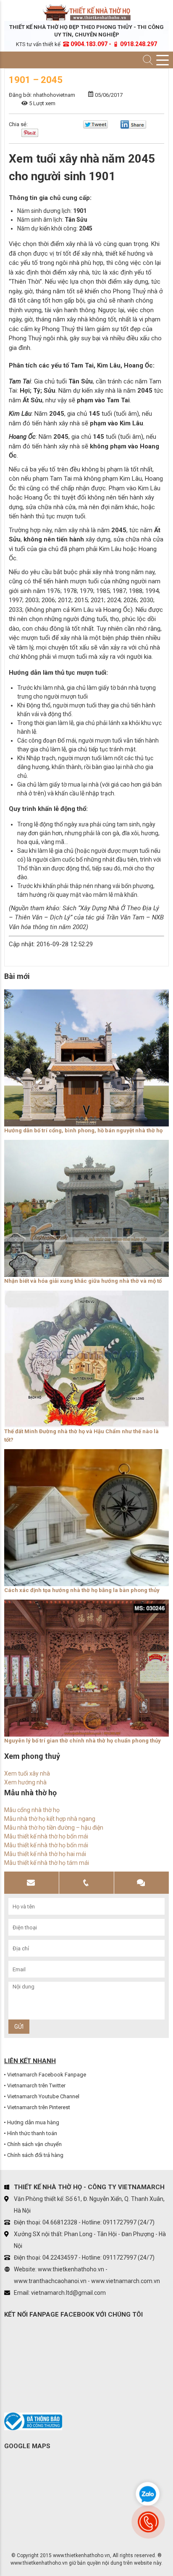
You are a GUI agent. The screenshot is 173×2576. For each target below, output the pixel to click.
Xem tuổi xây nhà (27, 1773)
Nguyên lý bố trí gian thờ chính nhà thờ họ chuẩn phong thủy (83, 1741)
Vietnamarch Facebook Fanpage (47, 2075)
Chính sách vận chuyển (34, 2144)
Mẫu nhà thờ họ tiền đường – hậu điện (54, 1828)
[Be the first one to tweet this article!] (96, 127)
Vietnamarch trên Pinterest (39, 2107)
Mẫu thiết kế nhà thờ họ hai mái (45, 1854)
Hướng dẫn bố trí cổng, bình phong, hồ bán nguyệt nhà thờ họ (83, 1130)
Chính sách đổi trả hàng (35, 2155)
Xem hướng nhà (25, 1782)
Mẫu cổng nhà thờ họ (32, 1810)
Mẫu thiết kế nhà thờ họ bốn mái (46, 1836)
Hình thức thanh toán (32, 2133)
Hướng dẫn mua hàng (33, 2122)
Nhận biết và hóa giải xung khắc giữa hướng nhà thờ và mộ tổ (83, 1281)
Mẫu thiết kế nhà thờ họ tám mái (47, 1863)
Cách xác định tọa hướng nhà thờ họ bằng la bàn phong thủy (82, 1590)
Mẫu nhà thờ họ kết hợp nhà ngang (50, 1819)
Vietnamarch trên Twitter (36, 2085)
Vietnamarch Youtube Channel (43, 2096)
